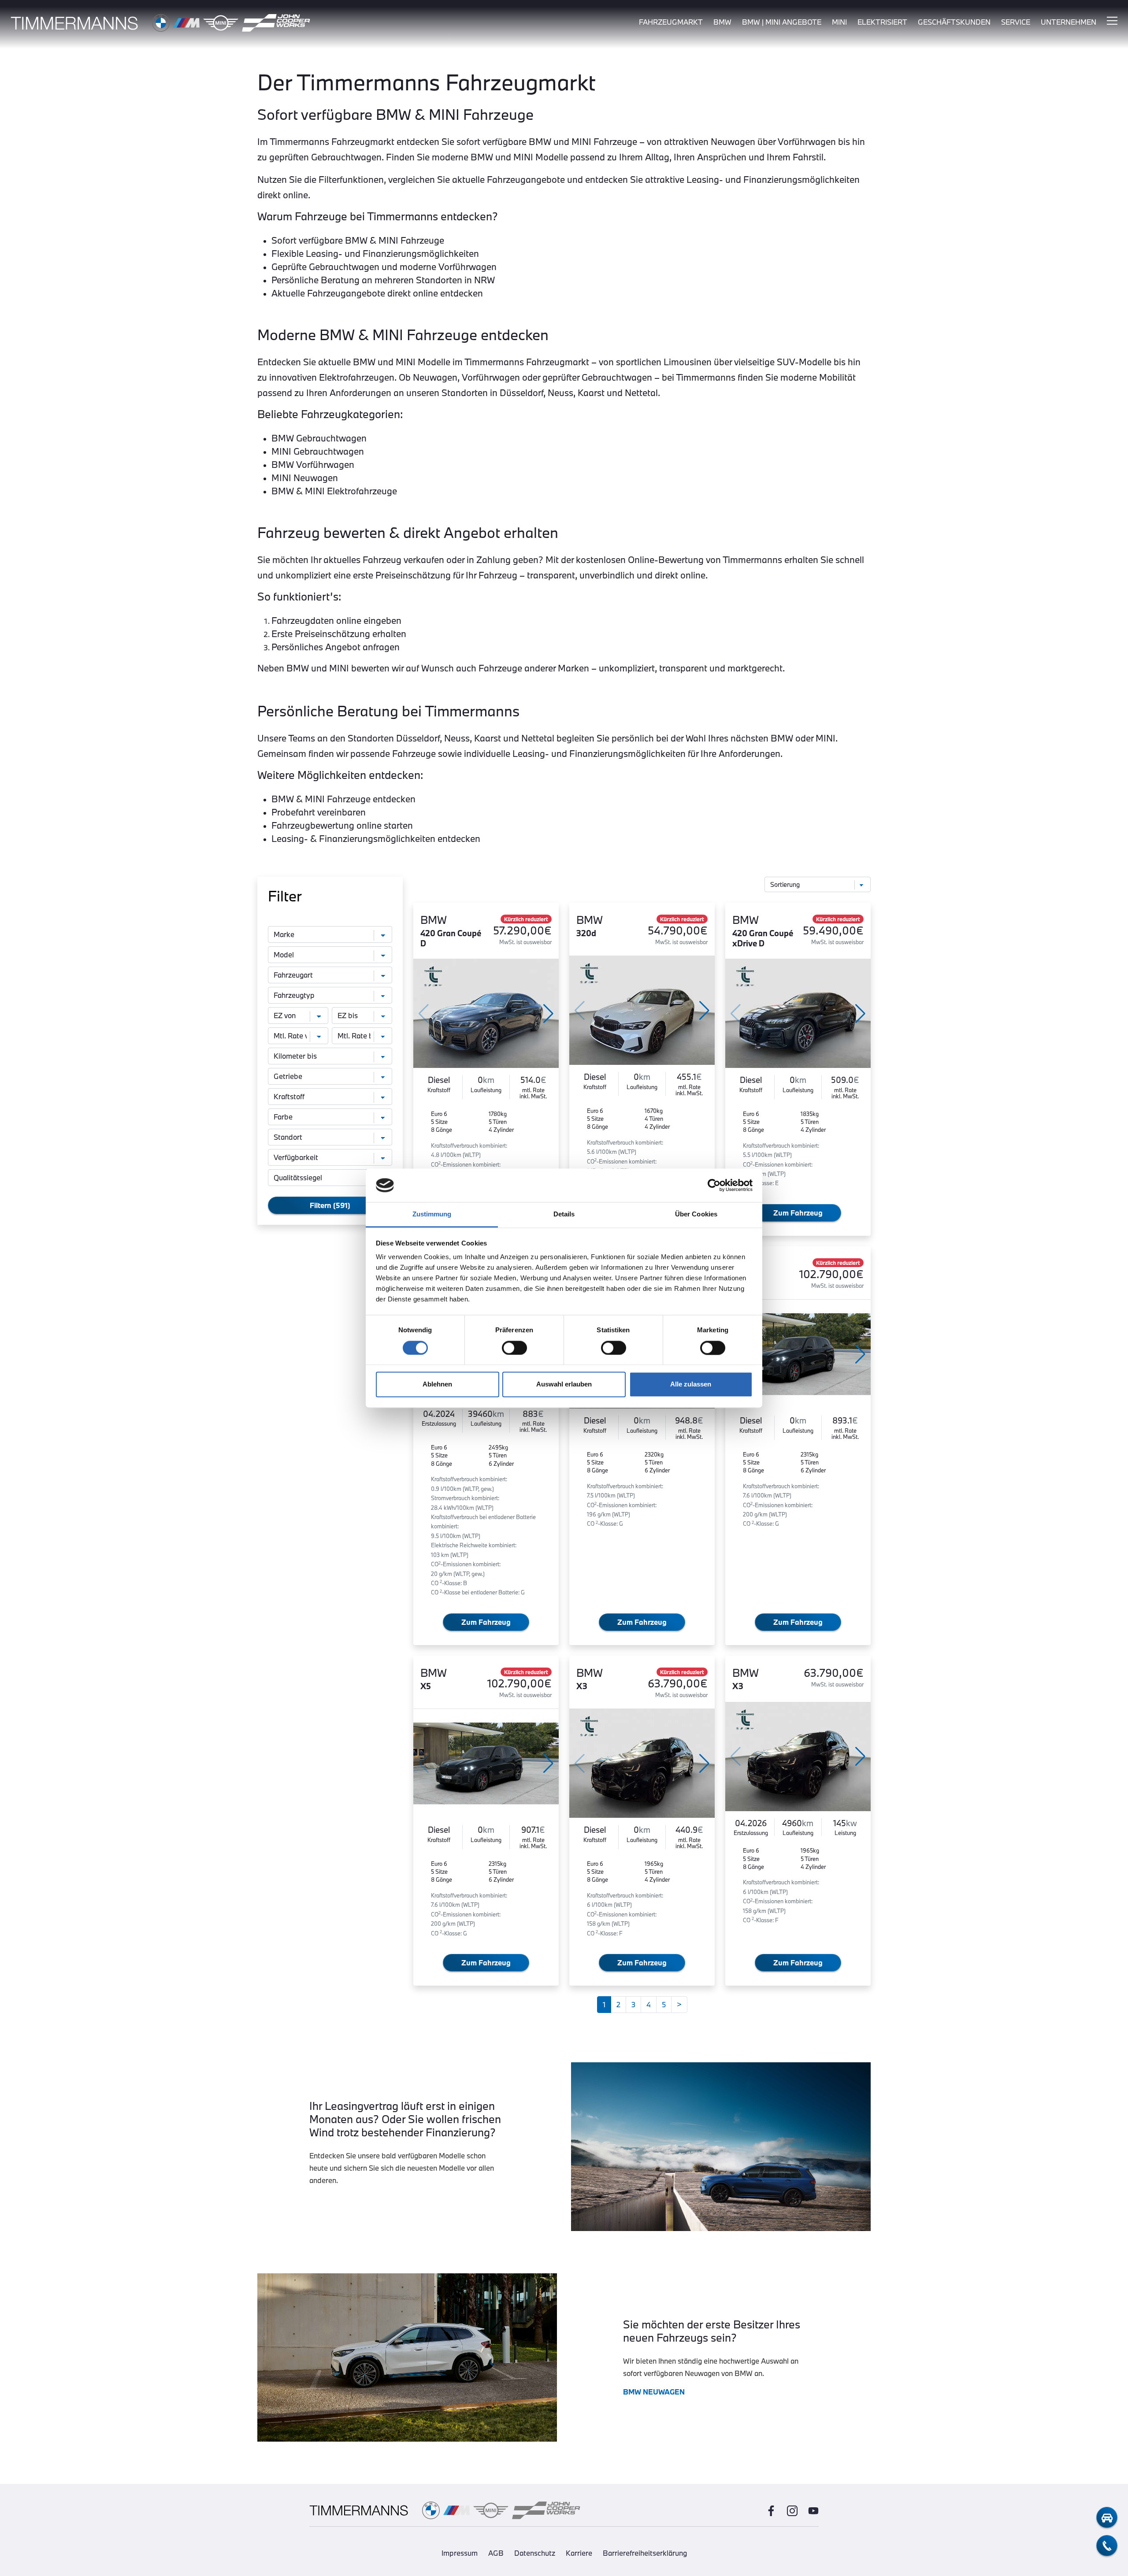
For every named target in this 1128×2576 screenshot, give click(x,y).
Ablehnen (437, 1384)
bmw (722, 22)
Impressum (460, 2553)
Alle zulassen (691, 1384)
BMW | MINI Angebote (782, 22)
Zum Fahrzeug (798, 1213)
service (1016, 22)
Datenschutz (535, 2553)
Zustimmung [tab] (432, 1214)
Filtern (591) (330, 1205)
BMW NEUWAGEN (654, 2392)
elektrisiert (882, 22)
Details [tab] (564, 1214)
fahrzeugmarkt (671, 22)
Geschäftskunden (954, 22)
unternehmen (1069, 22)
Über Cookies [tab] (696, 1214)
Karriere (579, 2553)
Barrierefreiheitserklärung (645, 2553)
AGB (496, 2553)
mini (839, 22)
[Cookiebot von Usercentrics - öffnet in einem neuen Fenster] (714, 1185)
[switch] (514, 1348)
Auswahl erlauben (564, 1384)
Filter (285, 896)
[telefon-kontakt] (1107, 2546)
